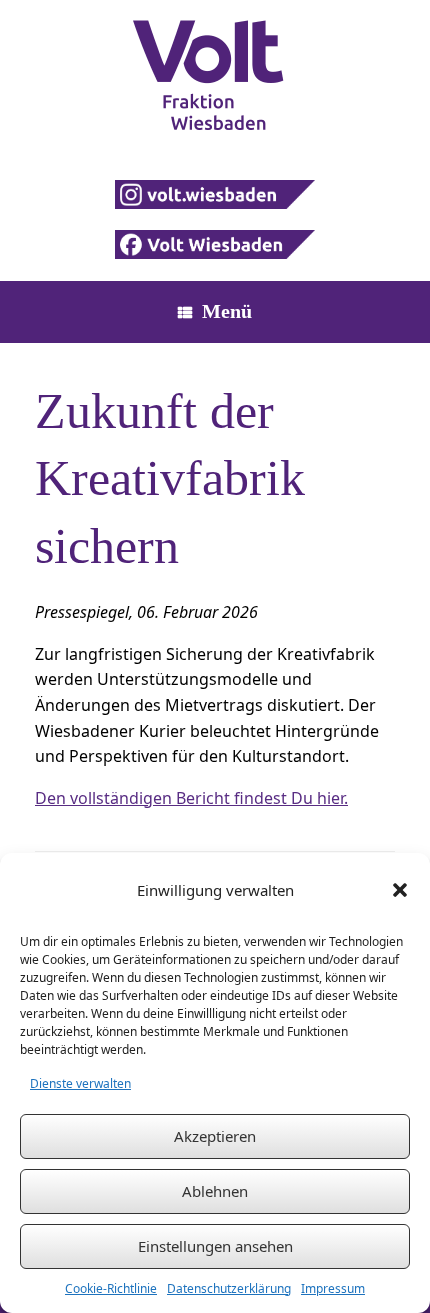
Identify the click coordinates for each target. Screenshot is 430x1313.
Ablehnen (215, 1191)
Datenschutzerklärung (229, 1288)
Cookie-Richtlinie (111, 1288)
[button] (400, 890)
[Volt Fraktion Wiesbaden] (215, 75)
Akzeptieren (215, 1136)
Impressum (333, 1288)
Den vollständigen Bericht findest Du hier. (191, 798)
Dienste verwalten (80, 1083)
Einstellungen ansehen (215, 1246)
